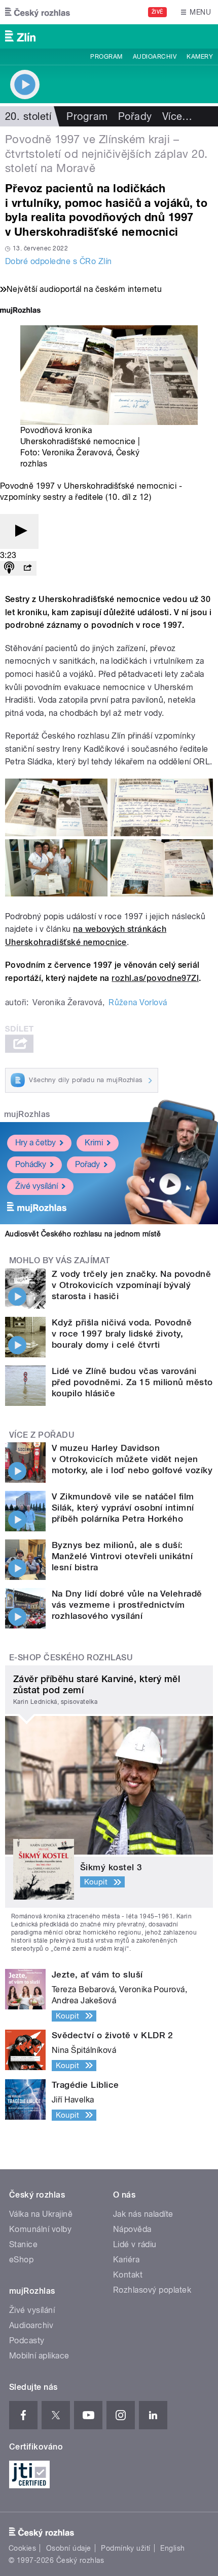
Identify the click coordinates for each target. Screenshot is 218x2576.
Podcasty (27, 2341)
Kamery (200, 57)
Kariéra (126, 2260)
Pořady (135, 116)
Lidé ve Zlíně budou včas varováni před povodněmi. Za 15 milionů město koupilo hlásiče (132, 1382)
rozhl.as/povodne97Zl (155, 978)
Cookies (22, 2548)
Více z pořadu (42, 1435)
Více (177, 116)
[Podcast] (9, 568)
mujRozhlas (27, 1114)
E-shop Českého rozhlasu (71, 1658)
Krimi (94, 1143)
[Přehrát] (19, 531)
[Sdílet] (27, 568)
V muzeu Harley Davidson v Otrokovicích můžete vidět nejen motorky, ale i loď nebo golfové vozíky (132, 1459)
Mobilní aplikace (39, 2356)
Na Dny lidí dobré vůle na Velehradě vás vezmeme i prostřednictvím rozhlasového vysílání (127, 1605)
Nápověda (132, 2229)
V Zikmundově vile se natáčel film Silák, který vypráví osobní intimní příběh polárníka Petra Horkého (123, 1508)
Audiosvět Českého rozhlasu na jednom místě (83, 1234)
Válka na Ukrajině (41, 2214)
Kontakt (128, 2275)
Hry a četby (35, 1143)
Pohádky (31, 1164)
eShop (21, 2260)
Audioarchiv (155, 57)
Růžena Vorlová (138, 1002)
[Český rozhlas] (38, 12)
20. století (28, 116)
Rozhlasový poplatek (152, 2290)
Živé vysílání (37, 1186)
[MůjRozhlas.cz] (20, 311)
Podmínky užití (126, 2548)
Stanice (23, 2244)
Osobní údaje (69, 2548)
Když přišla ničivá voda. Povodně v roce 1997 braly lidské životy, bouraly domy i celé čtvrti (122, 1334)
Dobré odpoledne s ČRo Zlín (58, 261)
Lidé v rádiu (135, 2244)
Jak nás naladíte (143, 2214)
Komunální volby (40, 2229)
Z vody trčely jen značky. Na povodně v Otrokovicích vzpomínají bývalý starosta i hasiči (131, 1285)
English (172, 2548)
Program (106, 57)
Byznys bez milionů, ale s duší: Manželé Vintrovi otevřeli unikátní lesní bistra (122, 1556)
